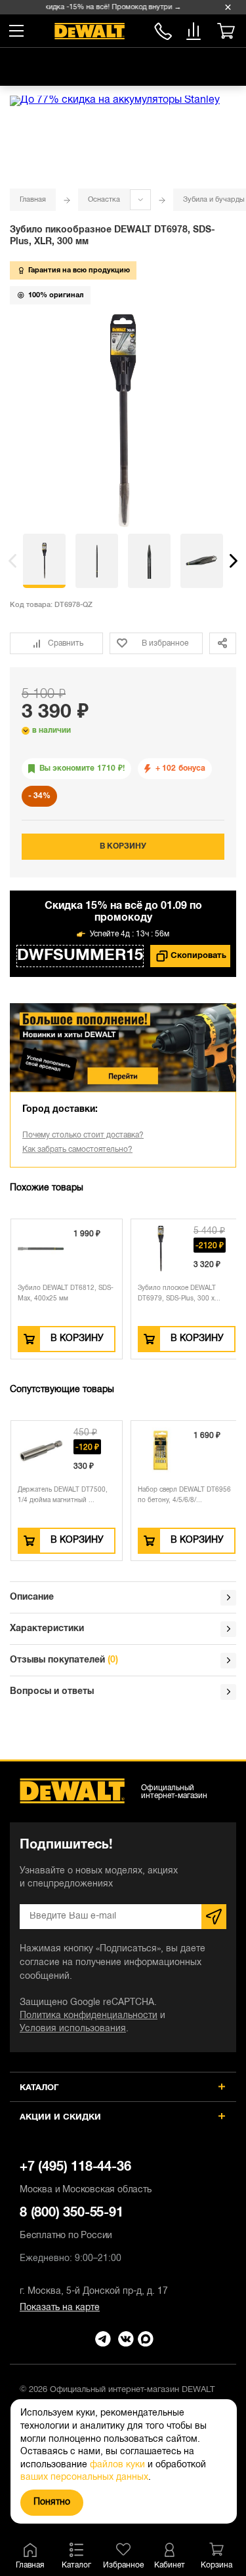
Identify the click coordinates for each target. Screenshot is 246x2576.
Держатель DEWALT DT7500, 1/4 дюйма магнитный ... (63, 1495)
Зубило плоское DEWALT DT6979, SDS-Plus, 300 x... (179, 1294)
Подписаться (214, 1917)
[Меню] (16, 31)
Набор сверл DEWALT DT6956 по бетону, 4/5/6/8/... (184, 1495)
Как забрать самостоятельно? (77, 1150)
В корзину (123, 846)
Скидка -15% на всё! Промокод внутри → (108, 7)
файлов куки (117, 2465)
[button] (12, 561)
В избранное (165, 643)
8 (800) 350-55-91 (163, 29)
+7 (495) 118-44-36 (86, 2178)
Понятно (52, 2502)
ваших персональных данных (84, 2477)
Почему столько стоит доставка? (83, 1135)
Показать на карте (60, 2308)
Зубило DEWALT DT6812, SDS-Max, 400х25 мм (66, 1294)
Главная (33, 200)
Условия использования (73, 2029)
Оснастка (104, 200)
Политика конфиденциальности (89, 2016)
